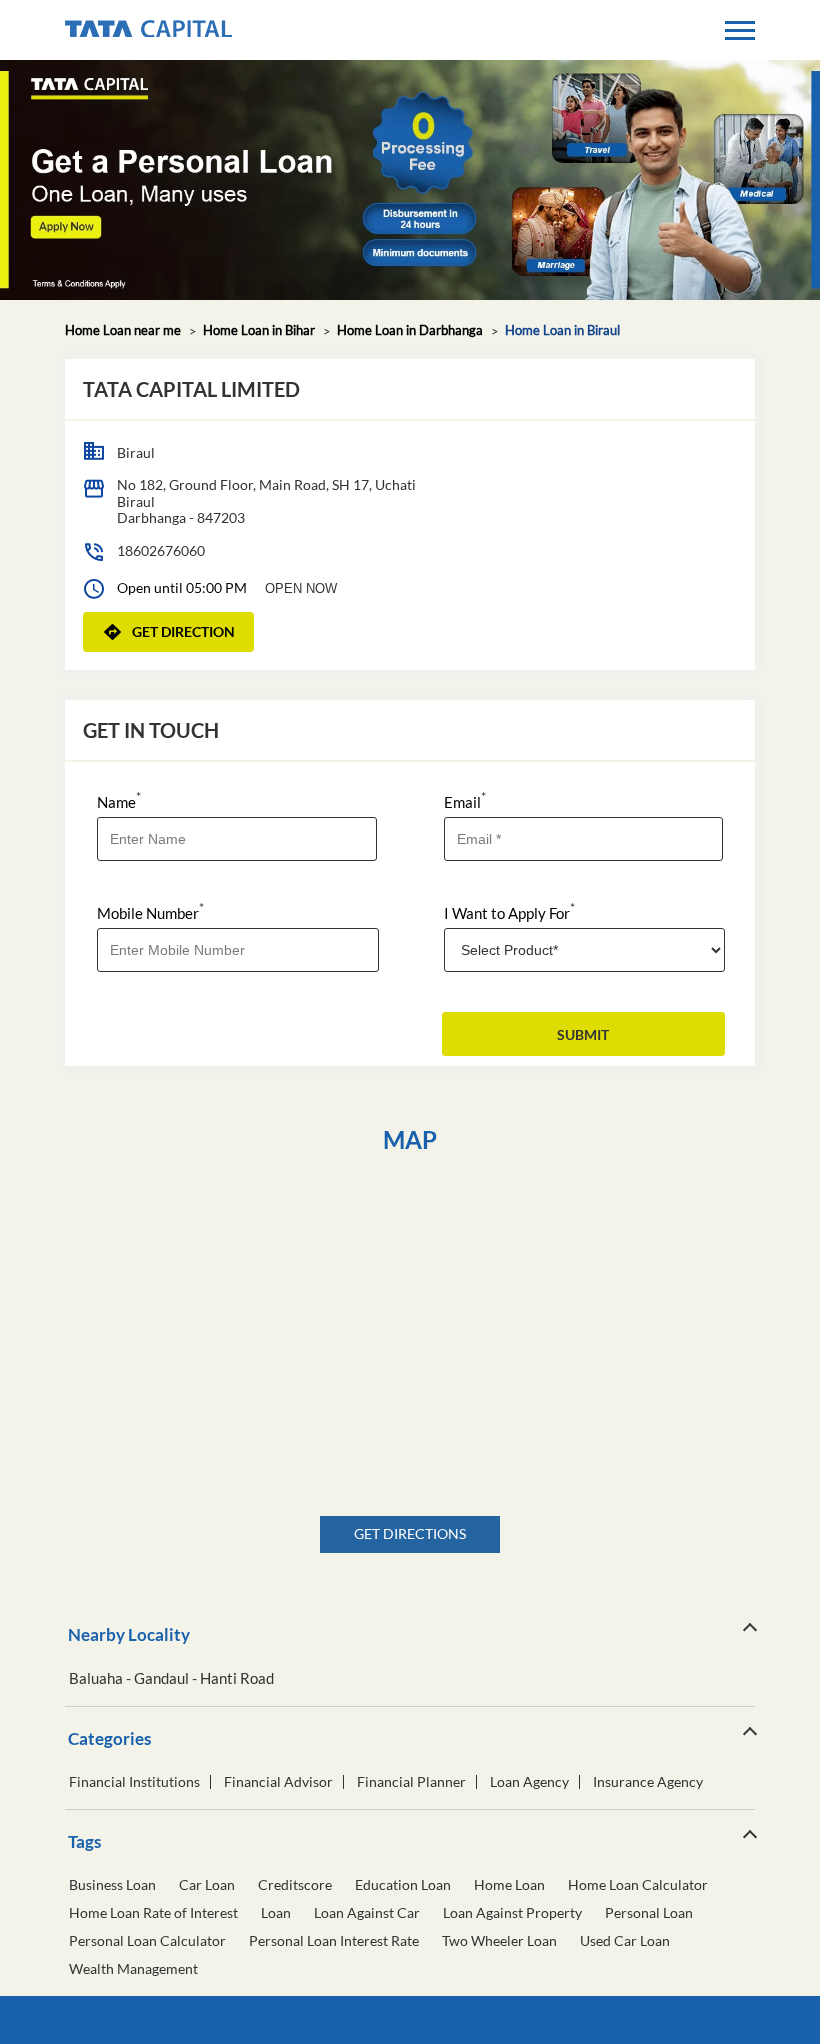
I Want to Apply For (509, 911)
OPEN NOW (301, 588)
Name (119, 800)
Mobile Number (150, 911)
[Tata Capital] (148, 30)
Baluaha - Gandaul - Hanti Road (171, 1678)
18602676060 (161, 550)
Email (465, 800)
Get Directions (410, 1533)
